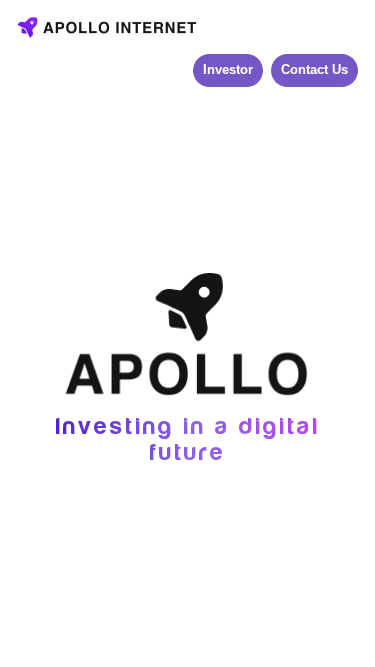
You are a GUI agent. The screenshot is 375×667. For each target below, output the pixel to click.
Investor (228, 69)
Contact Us (314, 69)
